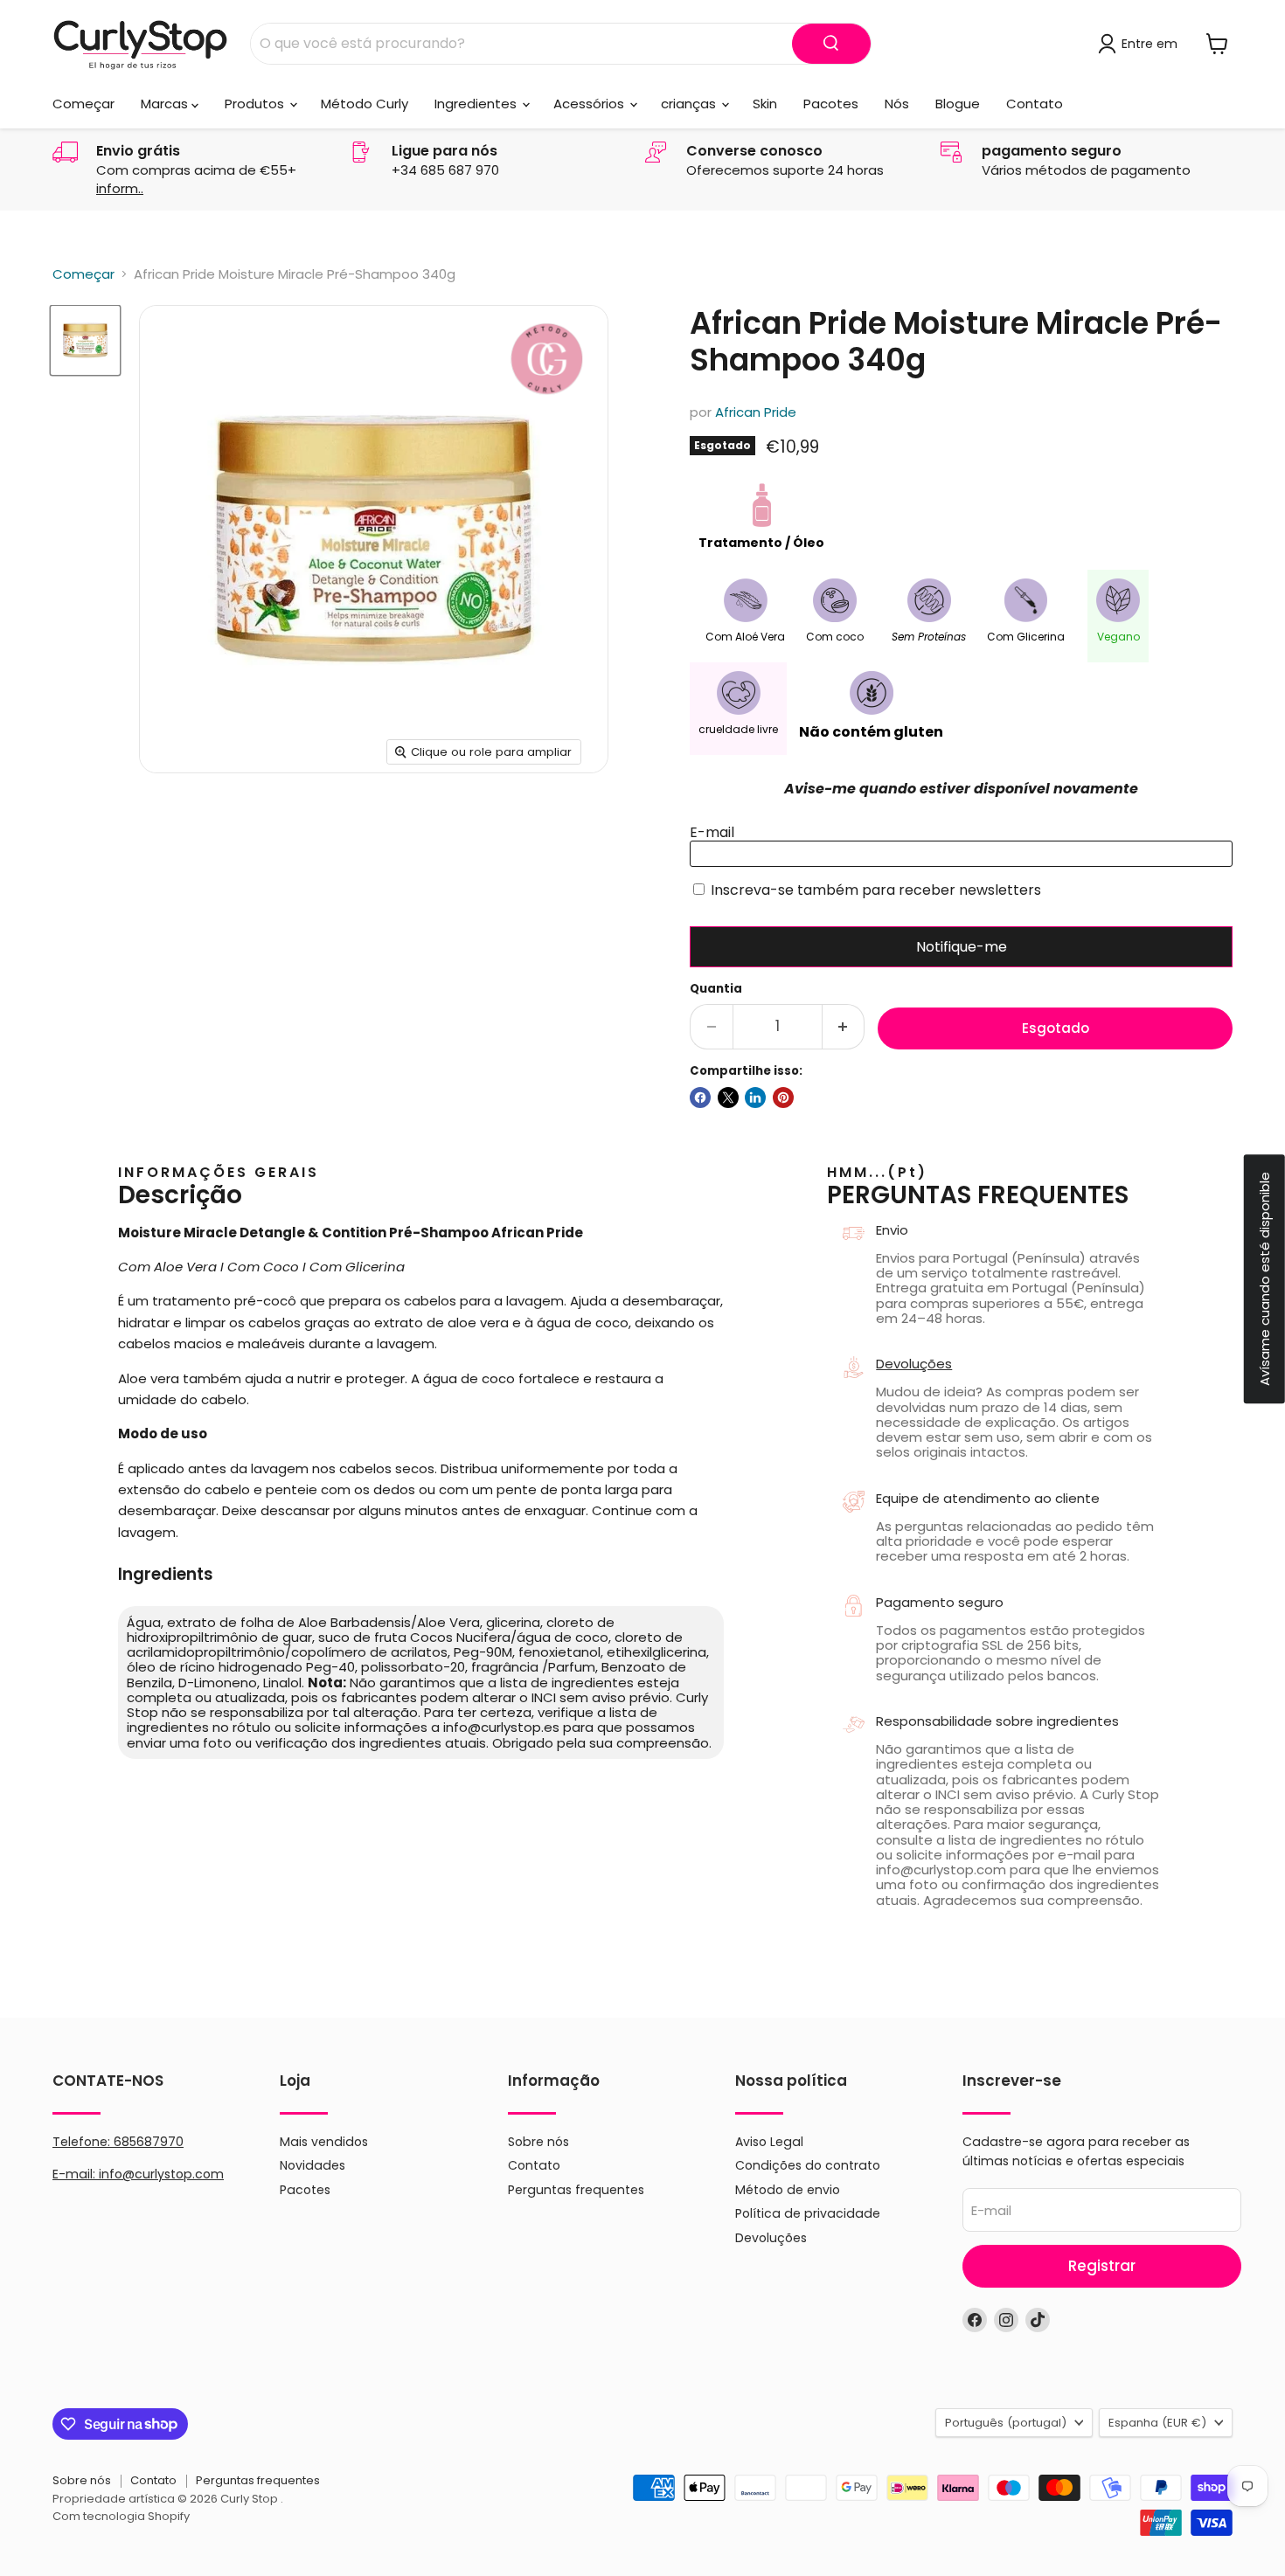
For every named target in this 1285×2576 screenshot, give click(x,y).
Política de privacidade (808, 2213)
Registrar (1102, 2266)
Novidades (313, 2165)
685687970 (149, 2142)
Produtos (256, 104)
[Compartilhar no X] (728, 1098)
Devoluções (914, 1364)
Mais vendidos (324, 2142)
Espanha (1157, 2423)
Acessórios (590, 104)
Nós (897, 104)
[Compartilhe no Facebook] (700, 1098)
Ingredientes (477, 104)
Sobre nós (538, 2142)
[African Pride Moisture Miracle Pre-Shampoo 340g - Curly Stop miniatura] (85, 340)
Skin (765, 104)
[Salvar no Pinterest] (783, 1098)
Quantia (716, 989)
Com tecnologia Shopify (121, 2516)
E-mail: (76, 2174)
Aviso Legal (769, 2142)
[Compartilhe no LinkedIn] (755, 1098)
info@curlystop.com (161, 2174)
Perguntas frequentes (576, 2190)
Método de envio (788, 2190)
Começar (83, 104)
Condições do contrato (808, 2165)
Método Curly (365, 104)
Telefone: (118, 2142)
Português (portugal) (1006, 2423)
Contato (1035, 104)
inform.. (120, 188)
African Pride (756, 412)
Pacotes (831, 104)
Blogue (958, 104)
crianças (690, 104)
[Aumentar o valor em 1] (844, 1026)
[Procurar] (831, 44)
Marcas (166, 104)
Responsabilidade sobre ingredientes (997, 1721)
